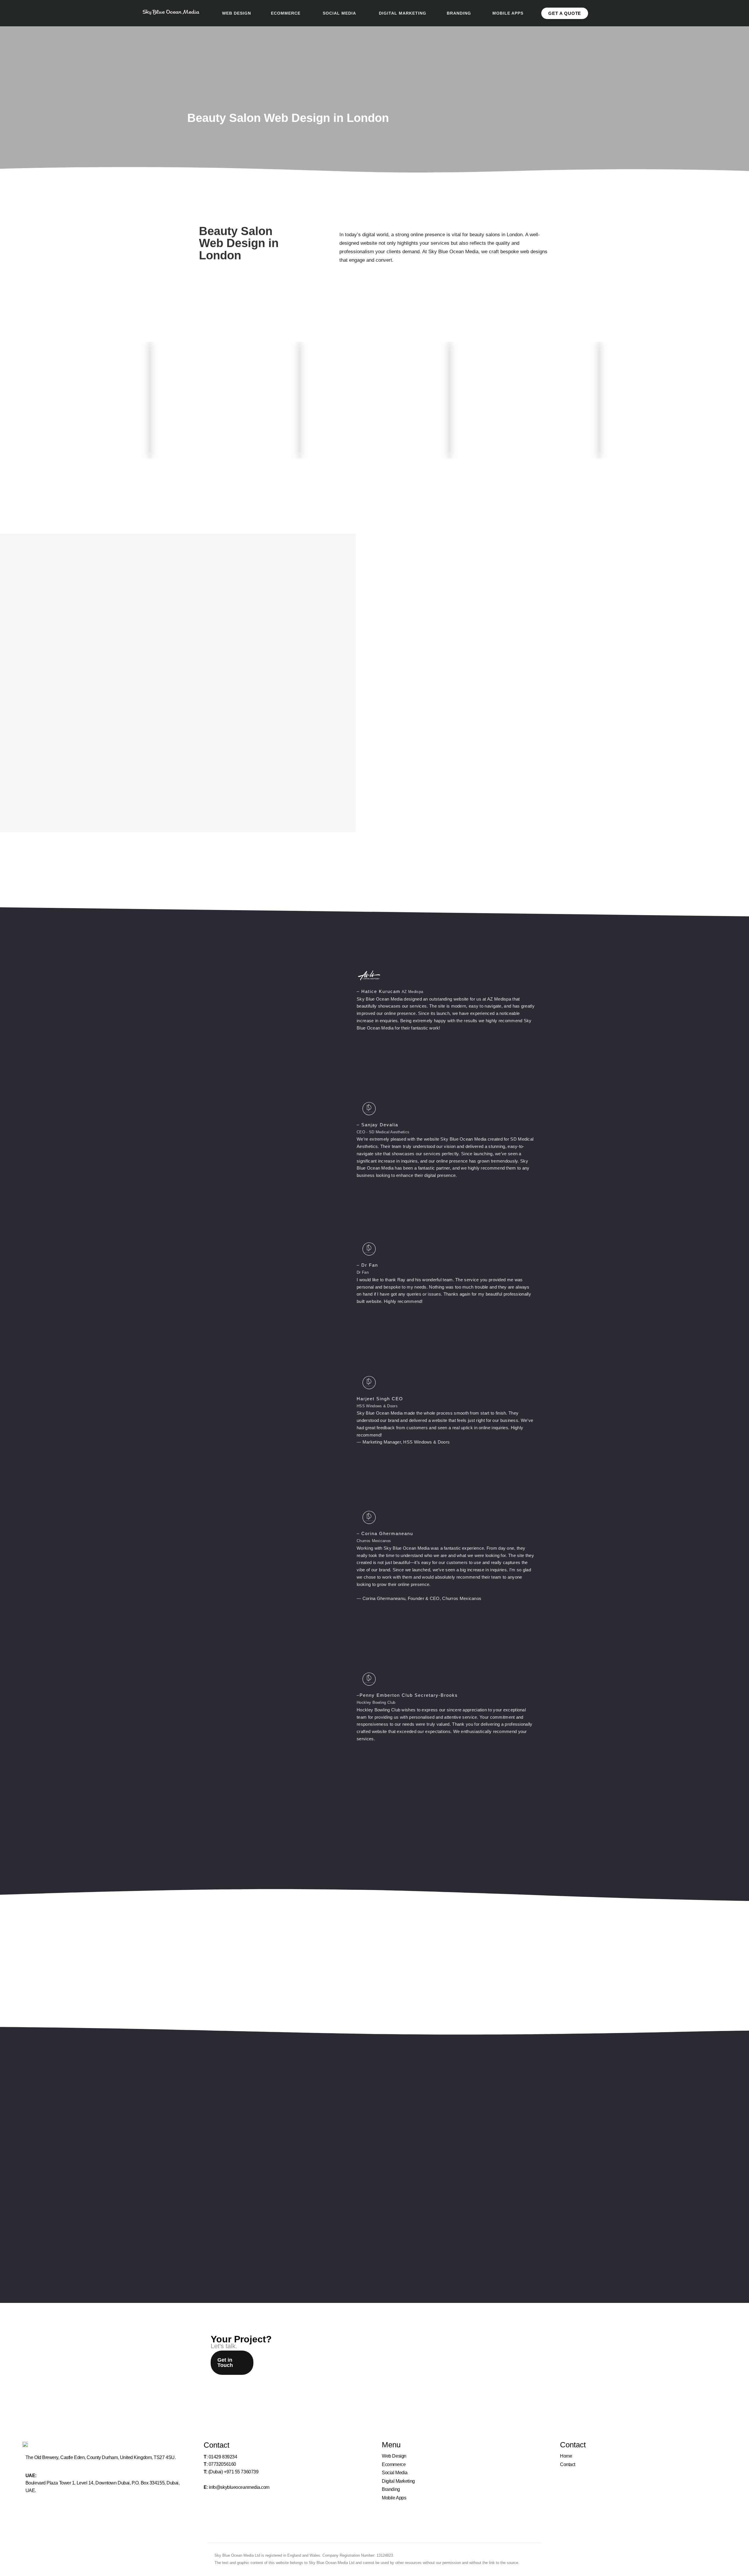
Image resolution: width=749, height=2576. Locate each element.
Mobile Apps (394, 2498)
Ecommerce (394, 2464)
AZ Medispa (412, 992)
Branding (391, 2489)
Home (566, 2456)
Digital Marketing (398, 2481)
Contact (568, 2464)
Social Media (395, 2473)
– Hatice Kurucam (379, 991)
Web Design (394, 2456)
